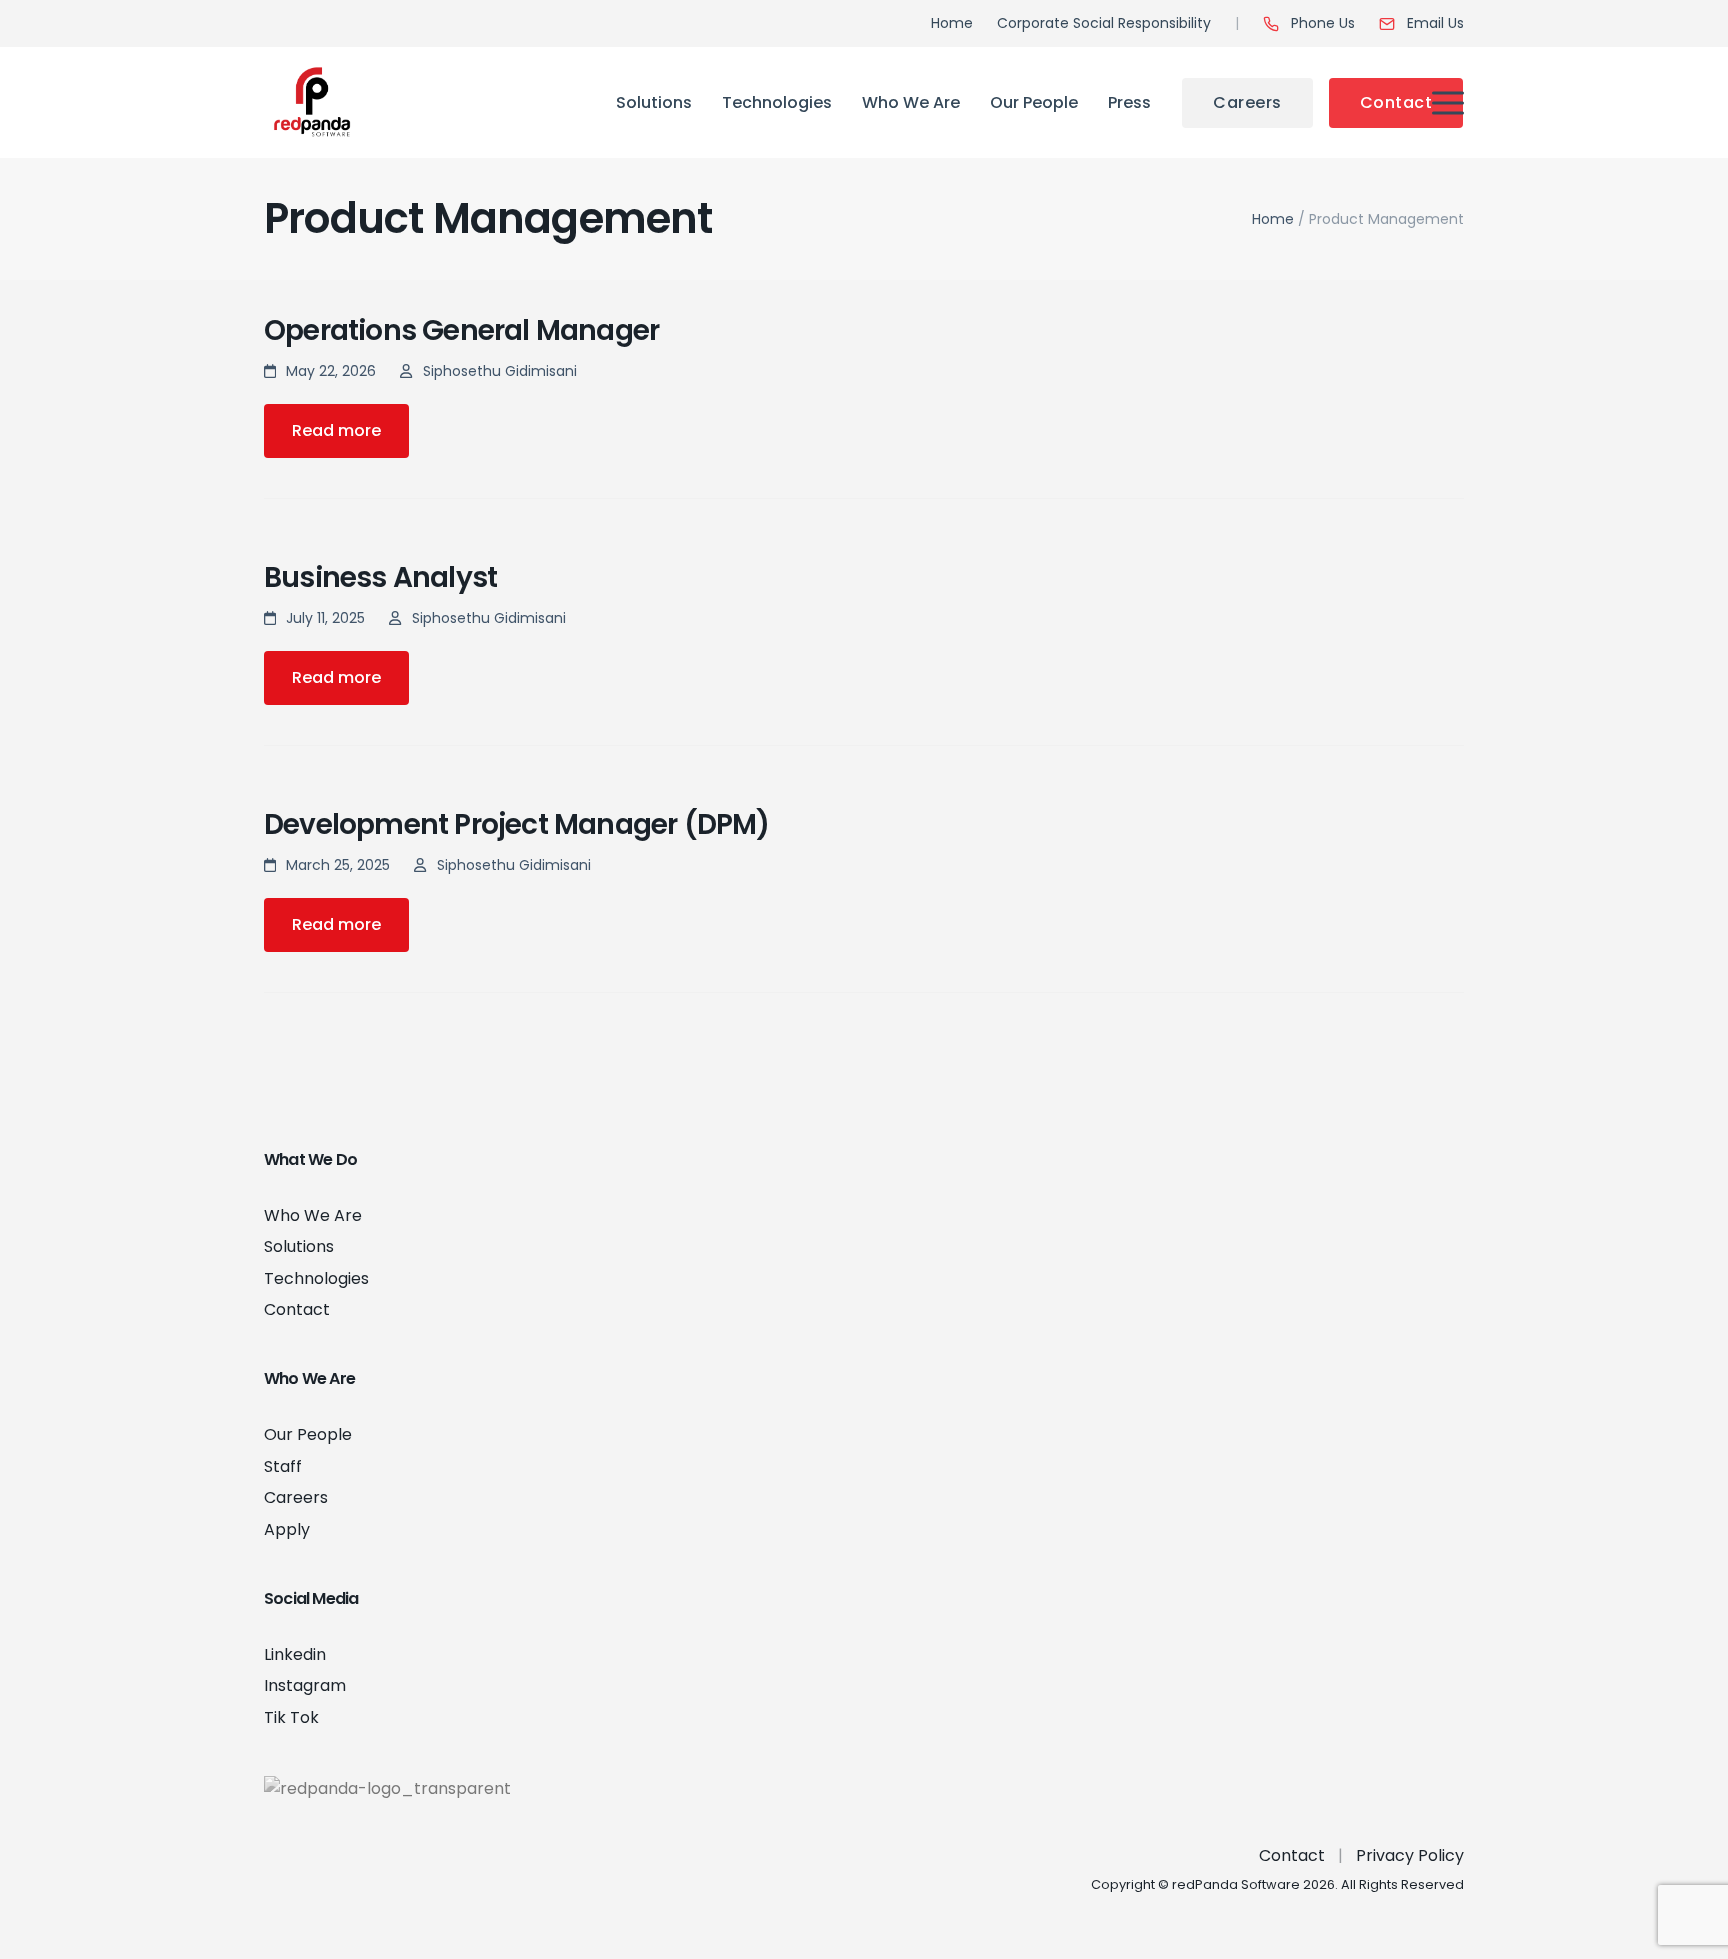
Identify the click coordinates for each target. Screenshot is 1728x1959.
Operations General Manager (461, 330)
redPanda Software (1236, 1884)
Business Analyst (380, 577)
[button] (1448, 102)
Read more (336, 430)
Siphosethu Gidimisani (500, 371)
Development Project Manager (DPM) (517, 824)
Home (1273, 219)
